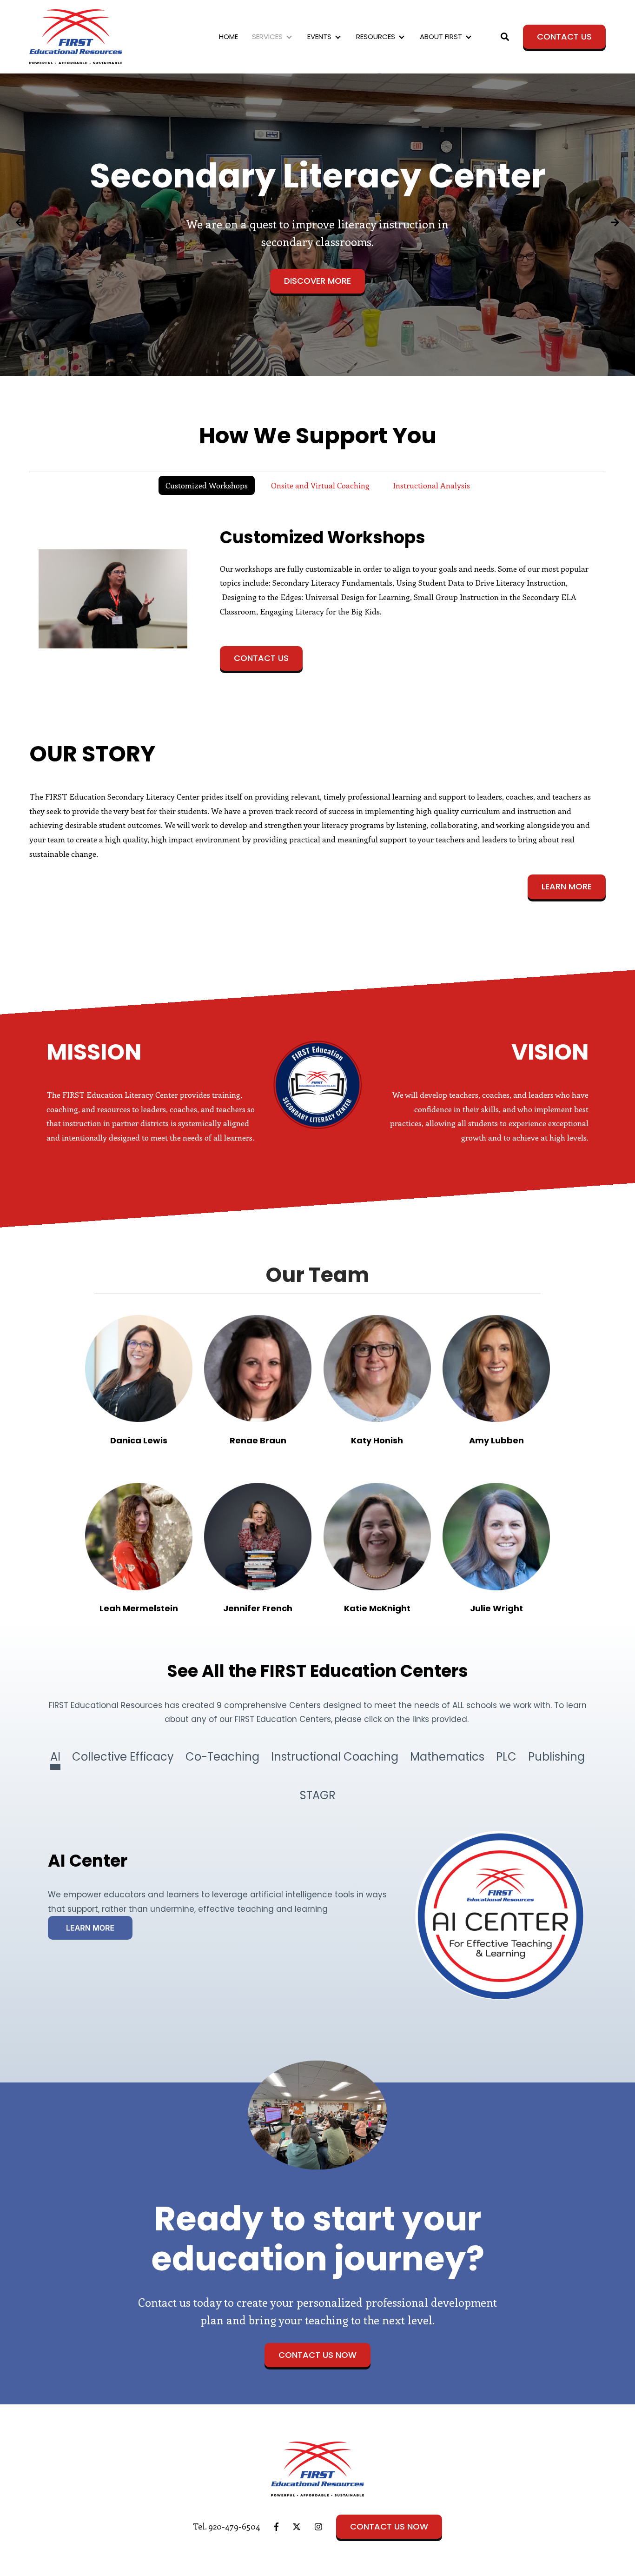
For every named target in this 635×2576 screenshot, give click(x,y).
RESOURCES (376, 37)
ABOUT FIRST (441, 37)
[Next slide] (615, 225)
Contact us (261, 658)
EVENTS (319, 37)
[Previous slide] (20, 225)
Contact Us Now (317, 2355)
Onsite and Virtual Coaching (320, 485)
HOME (228, 37)
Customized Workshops (207, 485)
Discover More (317, 281)
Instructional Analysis (431, 485)
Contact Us (564, 37)
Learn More (567, 886)
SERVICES (267, 37)
